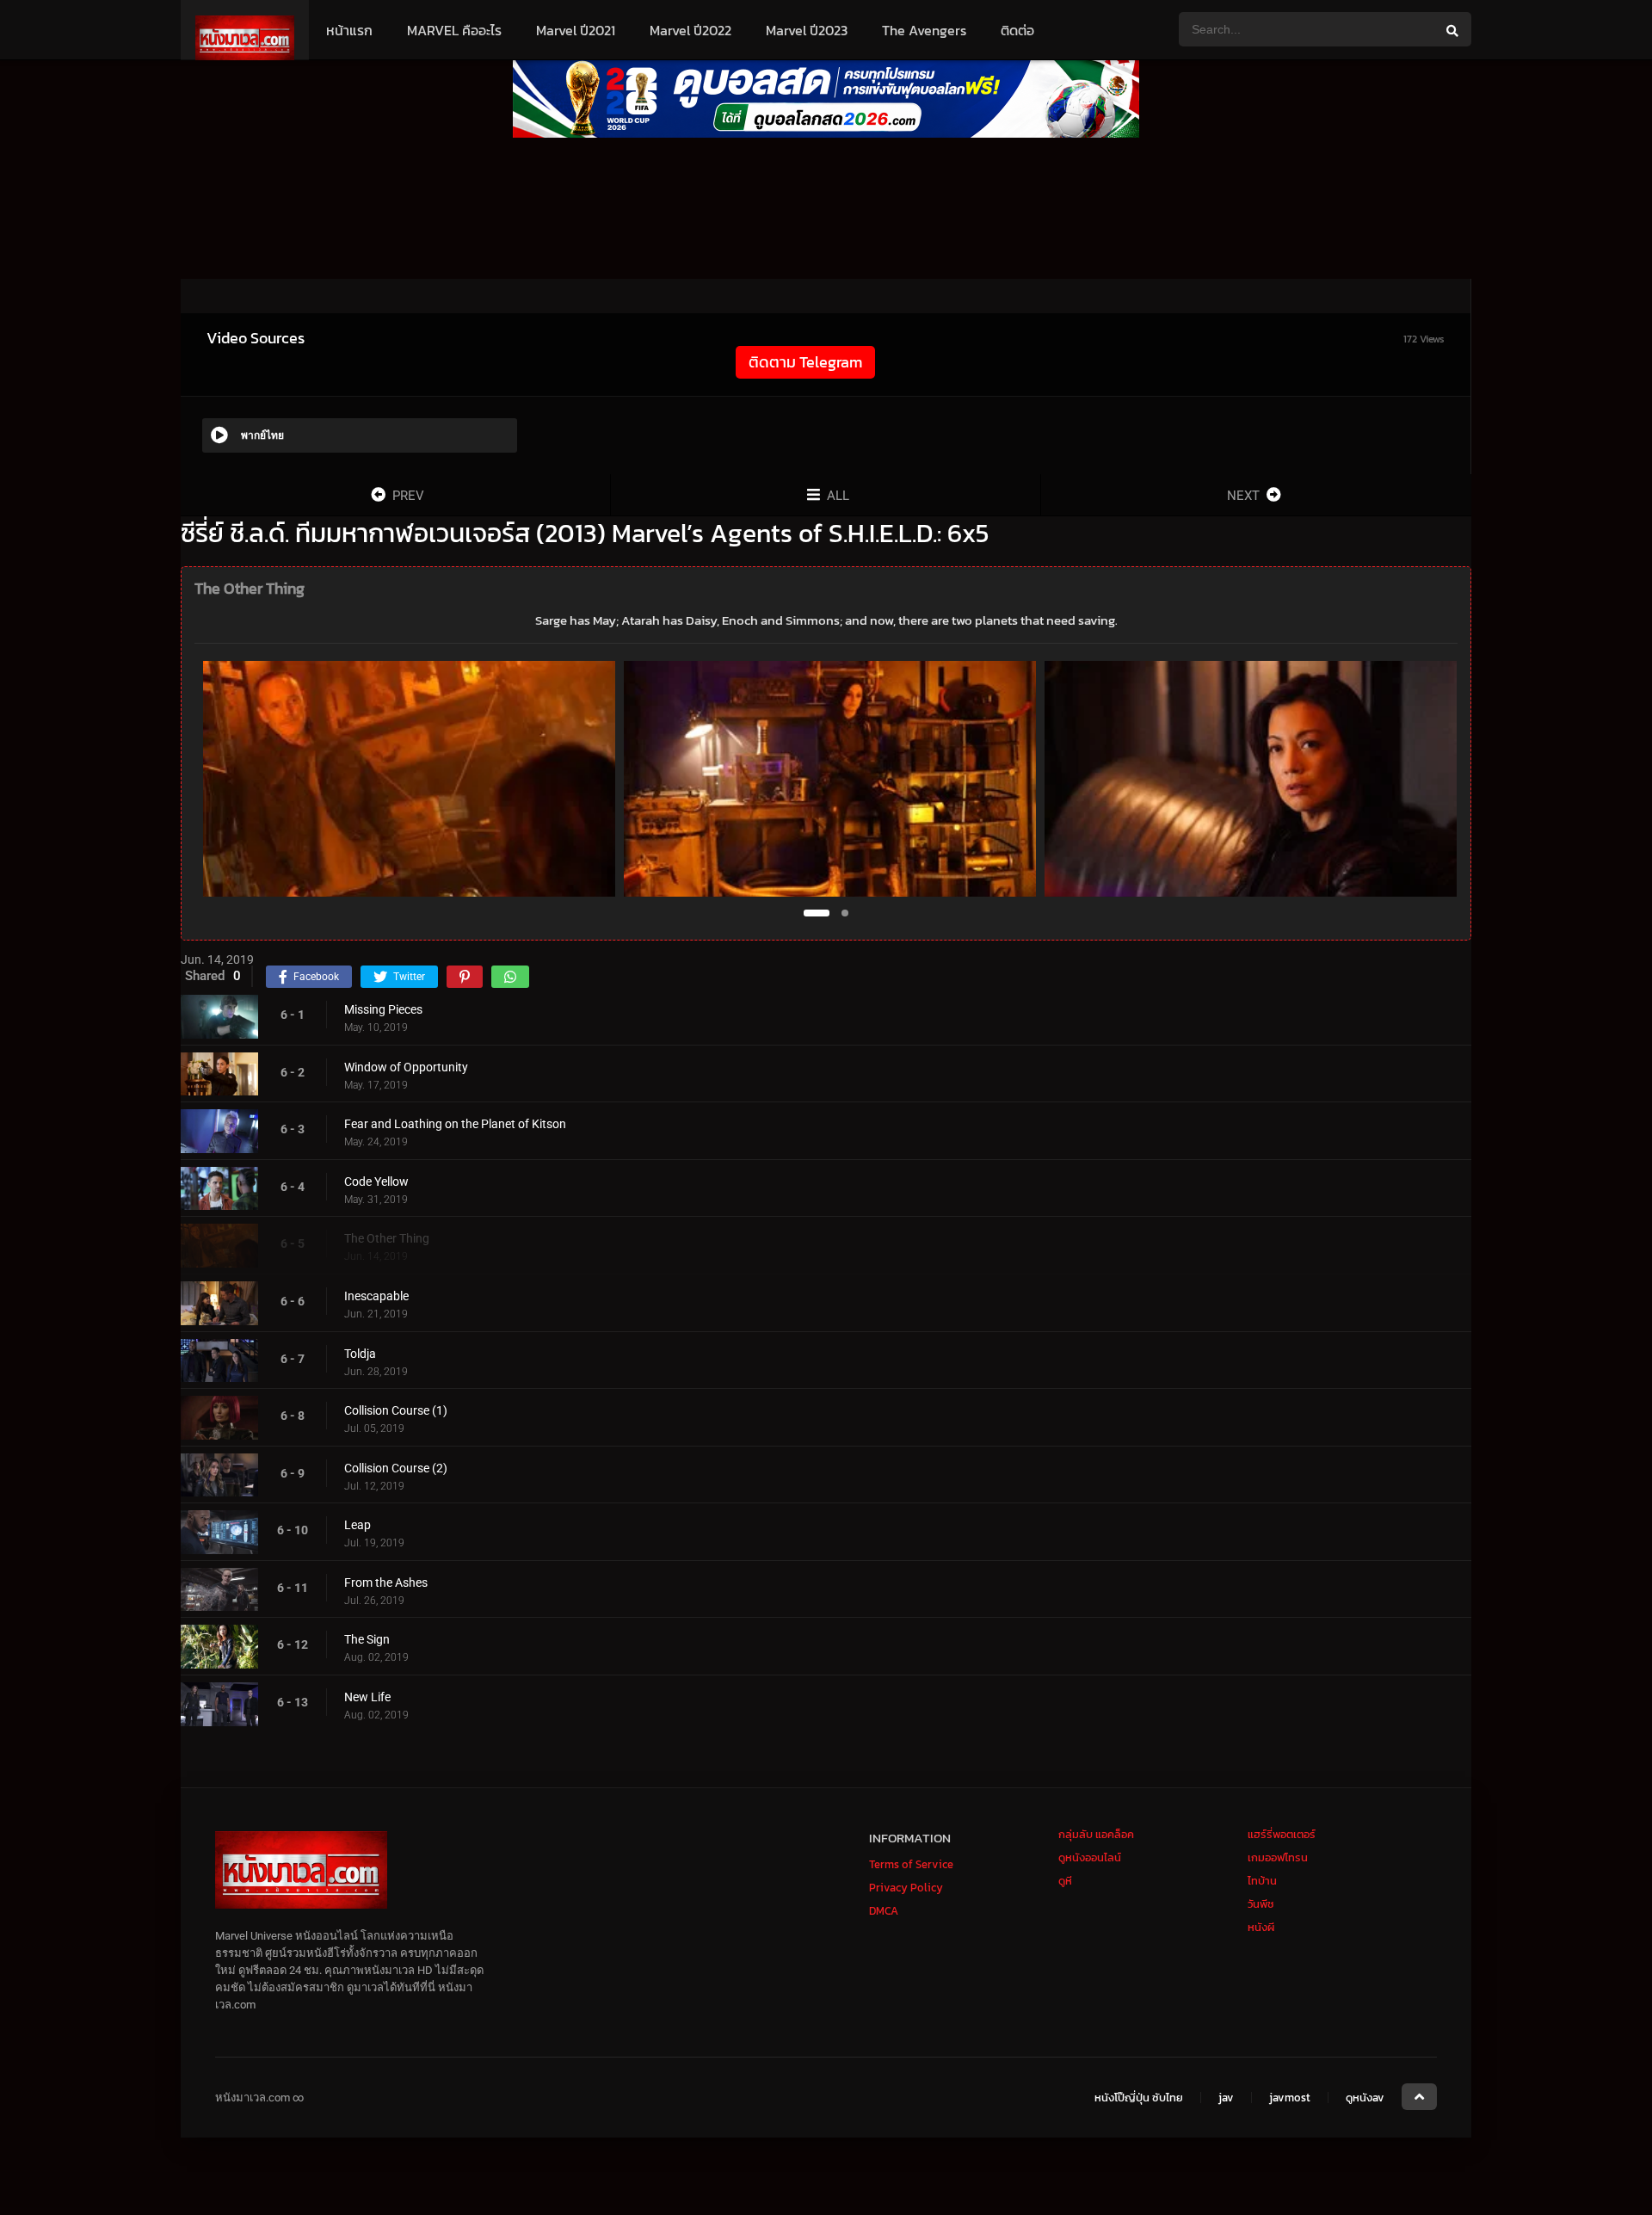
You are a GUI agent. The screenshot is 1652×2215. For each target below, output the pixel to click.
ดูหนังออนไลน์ (1090, 1857)
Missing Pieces (383, 1009)
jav (1226, 2098)
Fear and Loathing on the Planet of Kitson (455, 1124)
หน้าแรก (349, 30)
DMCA (884, 1911)
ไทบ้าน (1262, 1881)
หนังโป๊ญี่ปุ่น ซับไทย (1139, 2098)
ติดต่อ (1017, 30)
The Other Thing (387, 1238)
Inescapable (376, 1296)
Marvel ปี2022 (690, 30)
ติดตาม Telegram (805, 362)
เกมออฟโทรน (1278, 1857)
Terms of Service (911, 1864)
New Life (367, 1697)
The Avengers (924, 30)
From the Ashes (386, 1583)
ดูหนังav (1365, 2098)
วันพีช (1261, 1904)
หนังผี (1261, 1927)
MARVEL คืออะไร (454, 30)
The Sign (367, 1639)
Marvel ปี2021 (576, 30)
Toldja (360, 1354)
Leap (358, 1525)
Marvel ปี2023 (807, 30)
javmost (1290, 2098)
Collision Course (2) (396, 1468)
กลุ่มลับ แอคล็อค (1096, 1834)
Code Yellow (376, 1182)
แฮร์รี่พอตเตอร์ (1282, 1834)
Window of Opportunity (406, 1067)
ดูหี (1065, 1881)
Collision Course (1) (396, 1410)
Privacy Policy (906, 1888)
